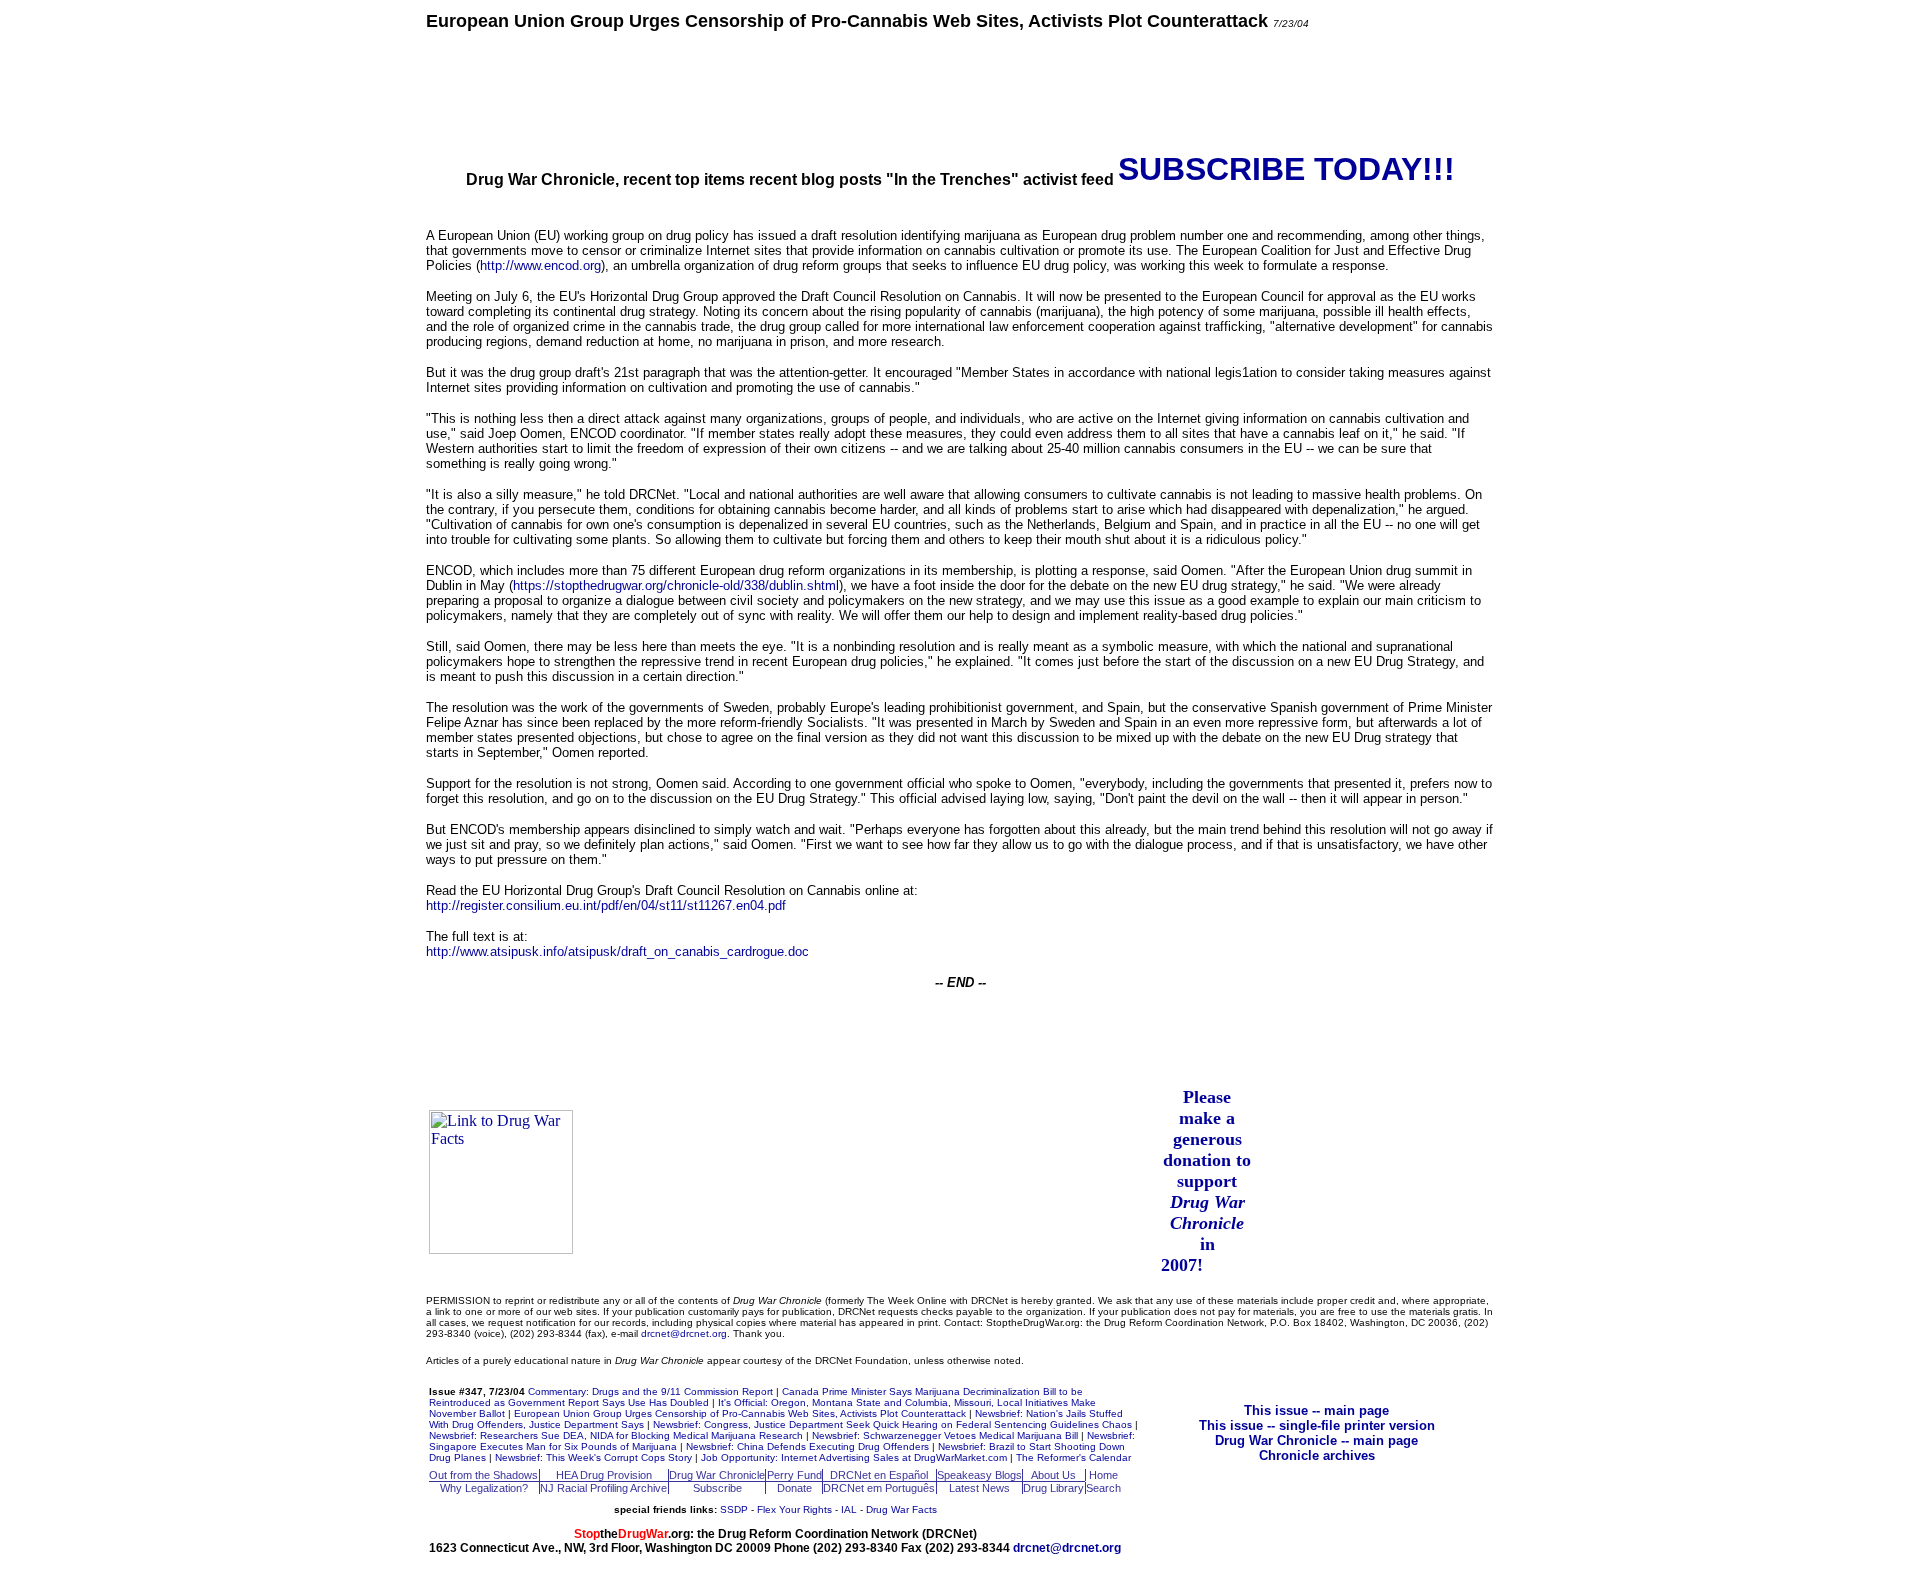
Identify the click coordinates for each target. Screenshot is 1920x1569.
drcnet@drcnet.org (684, 1333)
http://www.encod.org (540, 265)
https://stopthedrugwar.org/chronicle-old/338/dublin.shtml (676, 585)
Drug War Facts (901, 1509)
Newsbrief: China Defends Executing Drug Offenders (807, 1446)
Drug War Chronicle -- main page (1316, 1440)
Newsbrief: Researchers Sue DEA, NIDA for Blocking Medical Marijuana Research (616, 1435)
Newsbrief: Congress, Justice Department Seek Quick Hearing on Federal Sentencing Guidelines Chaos (892, 1424)
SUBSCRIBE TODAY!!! (1286, 169)
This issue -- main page (1316, 1410)
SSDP (734, 1509)
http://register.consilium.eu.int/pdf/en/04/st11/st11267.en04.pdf (606, 905)
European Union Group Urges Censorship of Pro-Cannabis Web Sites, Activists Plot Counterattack (740, 1413)
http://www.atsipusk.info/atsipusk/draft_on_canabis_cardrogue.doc (617, 951)
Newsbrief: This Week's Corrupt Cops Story (593, 1457)
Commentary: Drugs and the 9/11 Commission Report (650, 1391)
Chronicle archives (1317, 1455)
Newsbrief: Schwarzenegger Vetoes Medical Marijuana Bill (945, 1435)
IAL (849, 1509)
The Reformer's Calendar (1073, 1457)
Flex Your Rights (794, 1509)
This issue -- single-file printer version (1317, 1425)
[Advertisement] (960, 90)
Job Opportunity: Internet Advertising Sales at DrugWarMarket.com (854, 1457)
